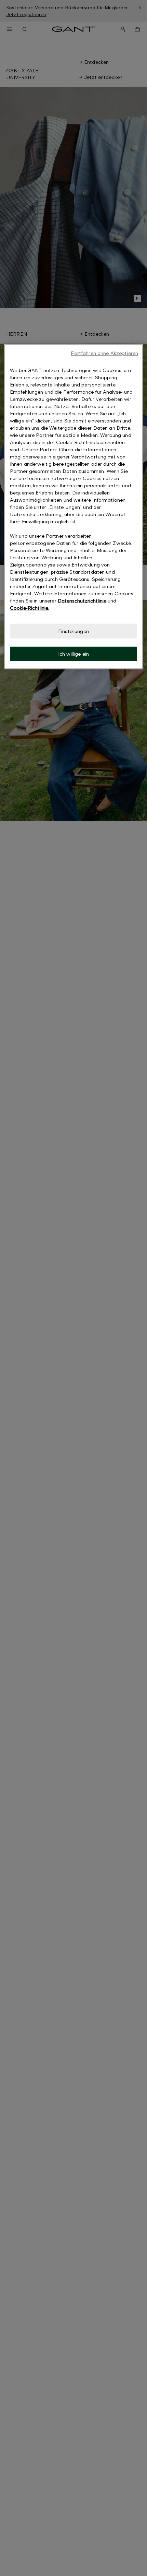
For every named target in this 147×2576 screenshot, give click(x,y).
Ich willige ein (73, 654)
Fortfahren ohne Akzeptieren (104, 353)
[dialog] (74, 507)
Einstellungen (73, 631)
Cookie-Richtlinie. (30, 608)
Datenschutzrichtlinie (82, 601)
